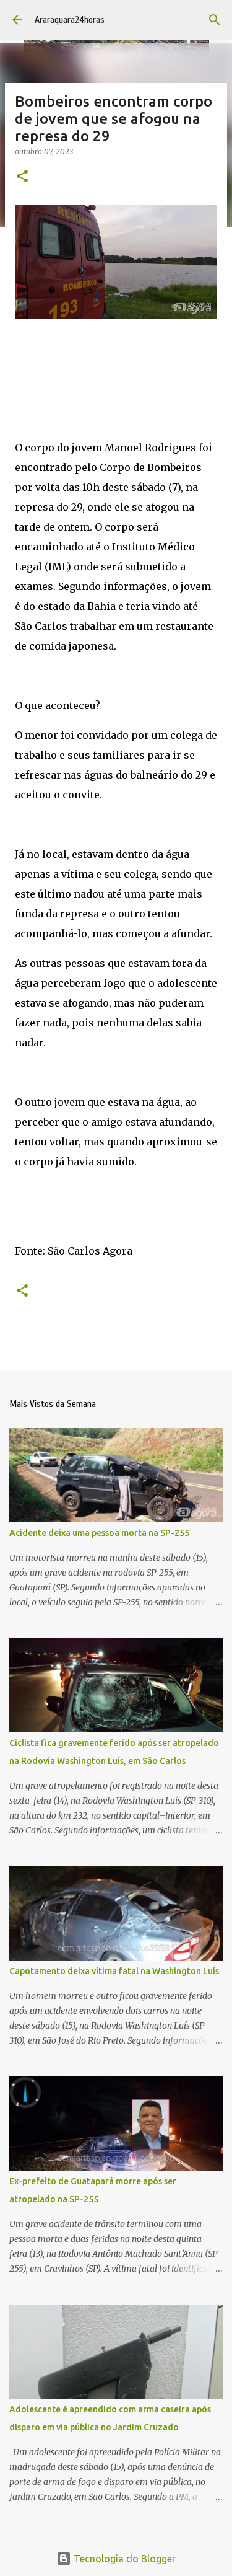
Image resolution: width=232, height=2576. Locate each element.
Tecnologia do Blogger (123, 2559)
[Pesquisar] (215, 20)
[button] (22, 177)
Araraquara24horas (70, 20)
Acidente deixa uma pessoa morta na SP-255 (99, 1533)
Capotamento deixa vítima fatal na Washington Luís (114, 1971)
